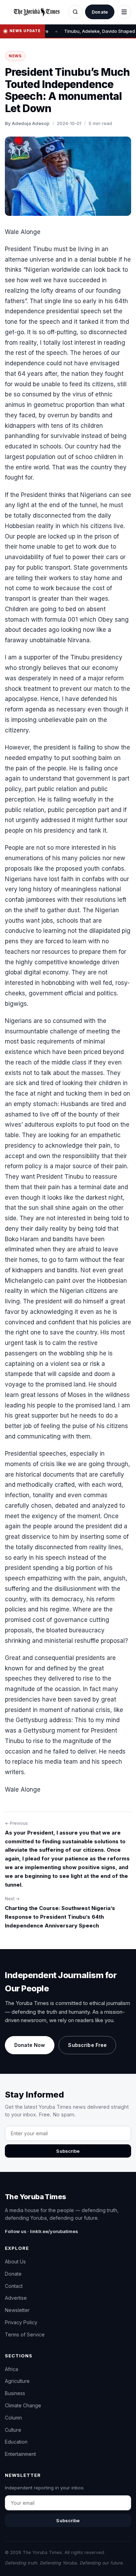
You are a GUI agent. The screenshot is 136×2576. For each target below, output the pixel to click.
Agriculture (17, 2381)
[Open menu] (124, 12)
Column (13, 2418)
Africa (12, 2369)
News (15, 56)
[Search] (75, 12)
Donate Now (30, 2045)
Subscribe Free (87, 2045)
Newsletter (17, 2310)
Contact (14, 2286)
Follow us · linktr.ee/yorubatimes (41, 2231)
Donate (100, 12)
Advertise (16, 2298)
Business (15, 2393)
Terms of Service (25, 2334)
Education (16, 2442)
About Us (15, 2262)
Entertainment (20, 2454)
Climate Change (23, 2405)
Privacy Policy (21, 2322)
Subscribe (68, 2151)
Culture (13, 2430)
